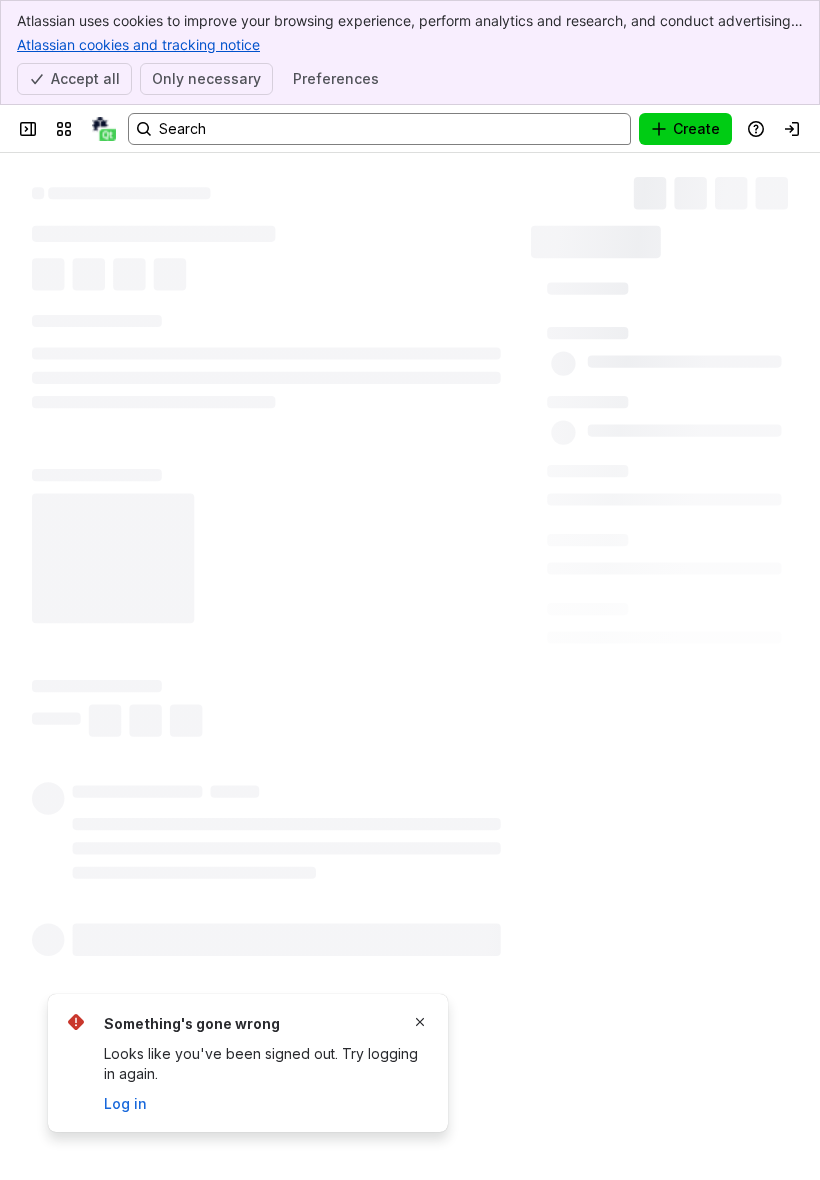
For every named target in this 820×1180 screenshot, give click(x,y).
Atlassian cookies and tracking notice (138, 44)
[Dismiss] (420, 1022)
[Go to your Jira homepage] (104, 129)
